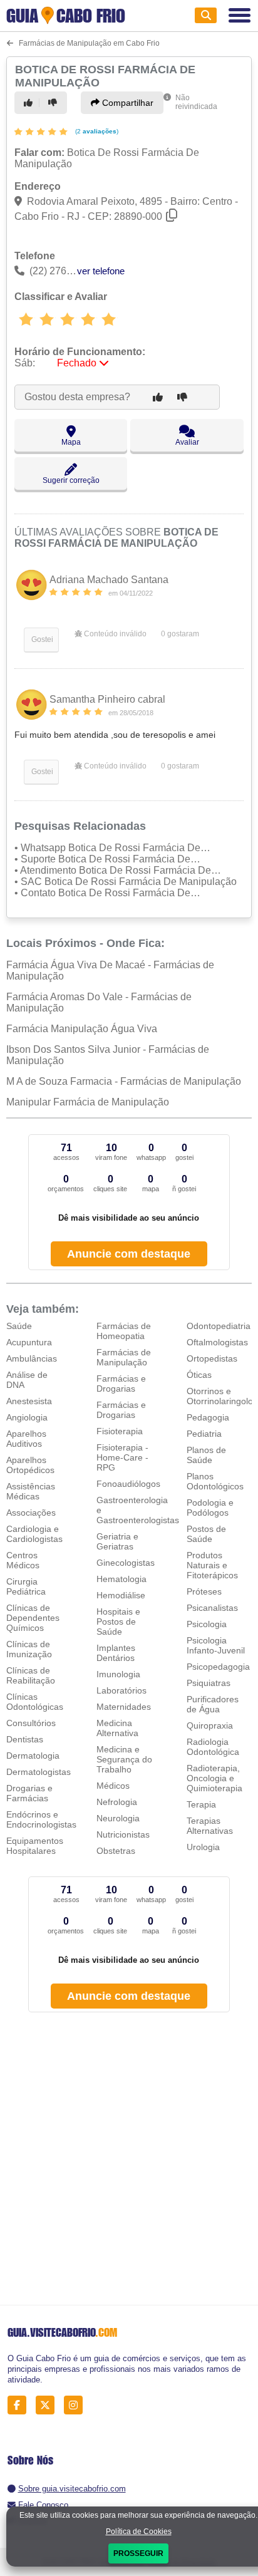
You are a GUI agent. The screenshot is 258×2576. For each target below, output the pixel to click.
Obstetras (116, 1851)
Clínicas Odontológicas (35, 1702)
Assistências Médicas (31, 1491)
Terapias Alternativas (210, 1826)
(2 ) (96, 131)
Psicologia (207, 1624)
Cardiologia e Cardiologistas (34, 1534)
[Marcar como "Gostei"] (30, 103)
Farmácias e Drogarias (121, 1384)
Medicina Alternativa (117, 1728)
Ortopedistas (212, 1358)
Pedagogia (208, 1417)
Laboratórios (121, 1690)
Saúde (19, 1326)
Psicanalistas (212, 1608)
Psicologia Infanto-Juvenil (216, 1645)
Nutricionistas (123, 1834)
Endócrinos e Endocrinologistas (41, 1819)
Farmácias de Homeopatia (124, 1331)
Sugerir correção (71, 480)
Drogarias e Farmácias (29, 1793)
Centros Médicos (23, 1560)
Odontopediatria (219, 1326)
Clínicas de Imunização (29, 1649)
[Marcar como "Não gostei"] (54, 103)
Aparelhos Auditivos (26, 1439)
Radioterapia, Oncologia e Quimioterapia (214, 1778)
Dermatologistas (39, 1772)
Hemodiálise (121, 1595)
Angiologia (27, 1417)
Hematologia (121, 1579)
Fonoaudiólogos (128, 1484)
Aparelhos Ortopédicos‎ (30, 1465)
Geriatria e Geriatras (117, 1541)
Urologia (203, 1847)
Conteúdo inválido (114, 634)
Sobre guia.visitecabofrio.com (72, 2489)
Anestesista (29, 1401)
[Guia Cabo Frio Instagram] (77, 2405)
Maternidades (124, 1707)
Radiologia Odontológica (213, 1747)
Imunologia (118, 1674)
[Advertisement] (129, 2160)
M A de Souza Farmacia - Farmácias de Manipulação (124, 1081)
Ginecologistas (126, 1563)
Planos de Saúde (206, 1455)
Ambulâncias (32, 1358)
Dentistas (25, 1739)
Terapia (201, 1804)
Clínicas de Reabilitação (31, 1675)
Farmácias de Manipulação (124, 1357)
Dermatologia (33, 1756)
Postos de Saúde (206, 1534)
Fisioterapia (120, 1431)
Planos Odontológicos (215, 1481)
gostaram (180, 634)
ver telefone (101, 271)
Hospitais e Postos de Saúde (118, 1622)
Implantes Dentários (116, 1653)
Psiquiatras (209, 1683)
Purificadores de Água (213, 1704)
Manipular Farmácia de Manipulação (88, 1102)
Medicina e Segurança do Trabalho (124, 1759)
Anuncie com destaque (129, 1254)
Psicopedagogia (218, 1667)
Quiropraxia (210, 1725)
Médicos (113, 1786)
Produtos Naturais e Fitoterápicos (212, 1565)
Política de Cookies (139, 2532)
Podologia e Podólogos (210, 1508)
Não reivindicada (196, 102)
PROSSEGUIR (138, 2553)
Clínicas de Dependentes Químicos (33, 1618)
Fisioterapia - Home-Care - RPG (122, 1457)
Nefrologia (117, 1802)
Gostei (41, 639)
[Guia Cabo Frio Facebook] (20, 2405)
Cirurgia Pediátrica (26, 1586)
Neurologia (118, 1818)
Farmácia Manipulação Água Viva (82, 1029)
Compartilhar (126, 103)
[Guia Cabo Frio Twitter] (49, 2405)
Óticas (199, 1375)
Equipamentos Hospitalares (35, 1846)
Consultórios (31, 1723)
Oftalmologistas (217, 1342)
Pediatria (204, 1434)
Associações (31, 1513)
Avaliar (187, 442)
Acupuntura (29, 1342)
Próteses (204, 1591)
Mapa (71, 442)
